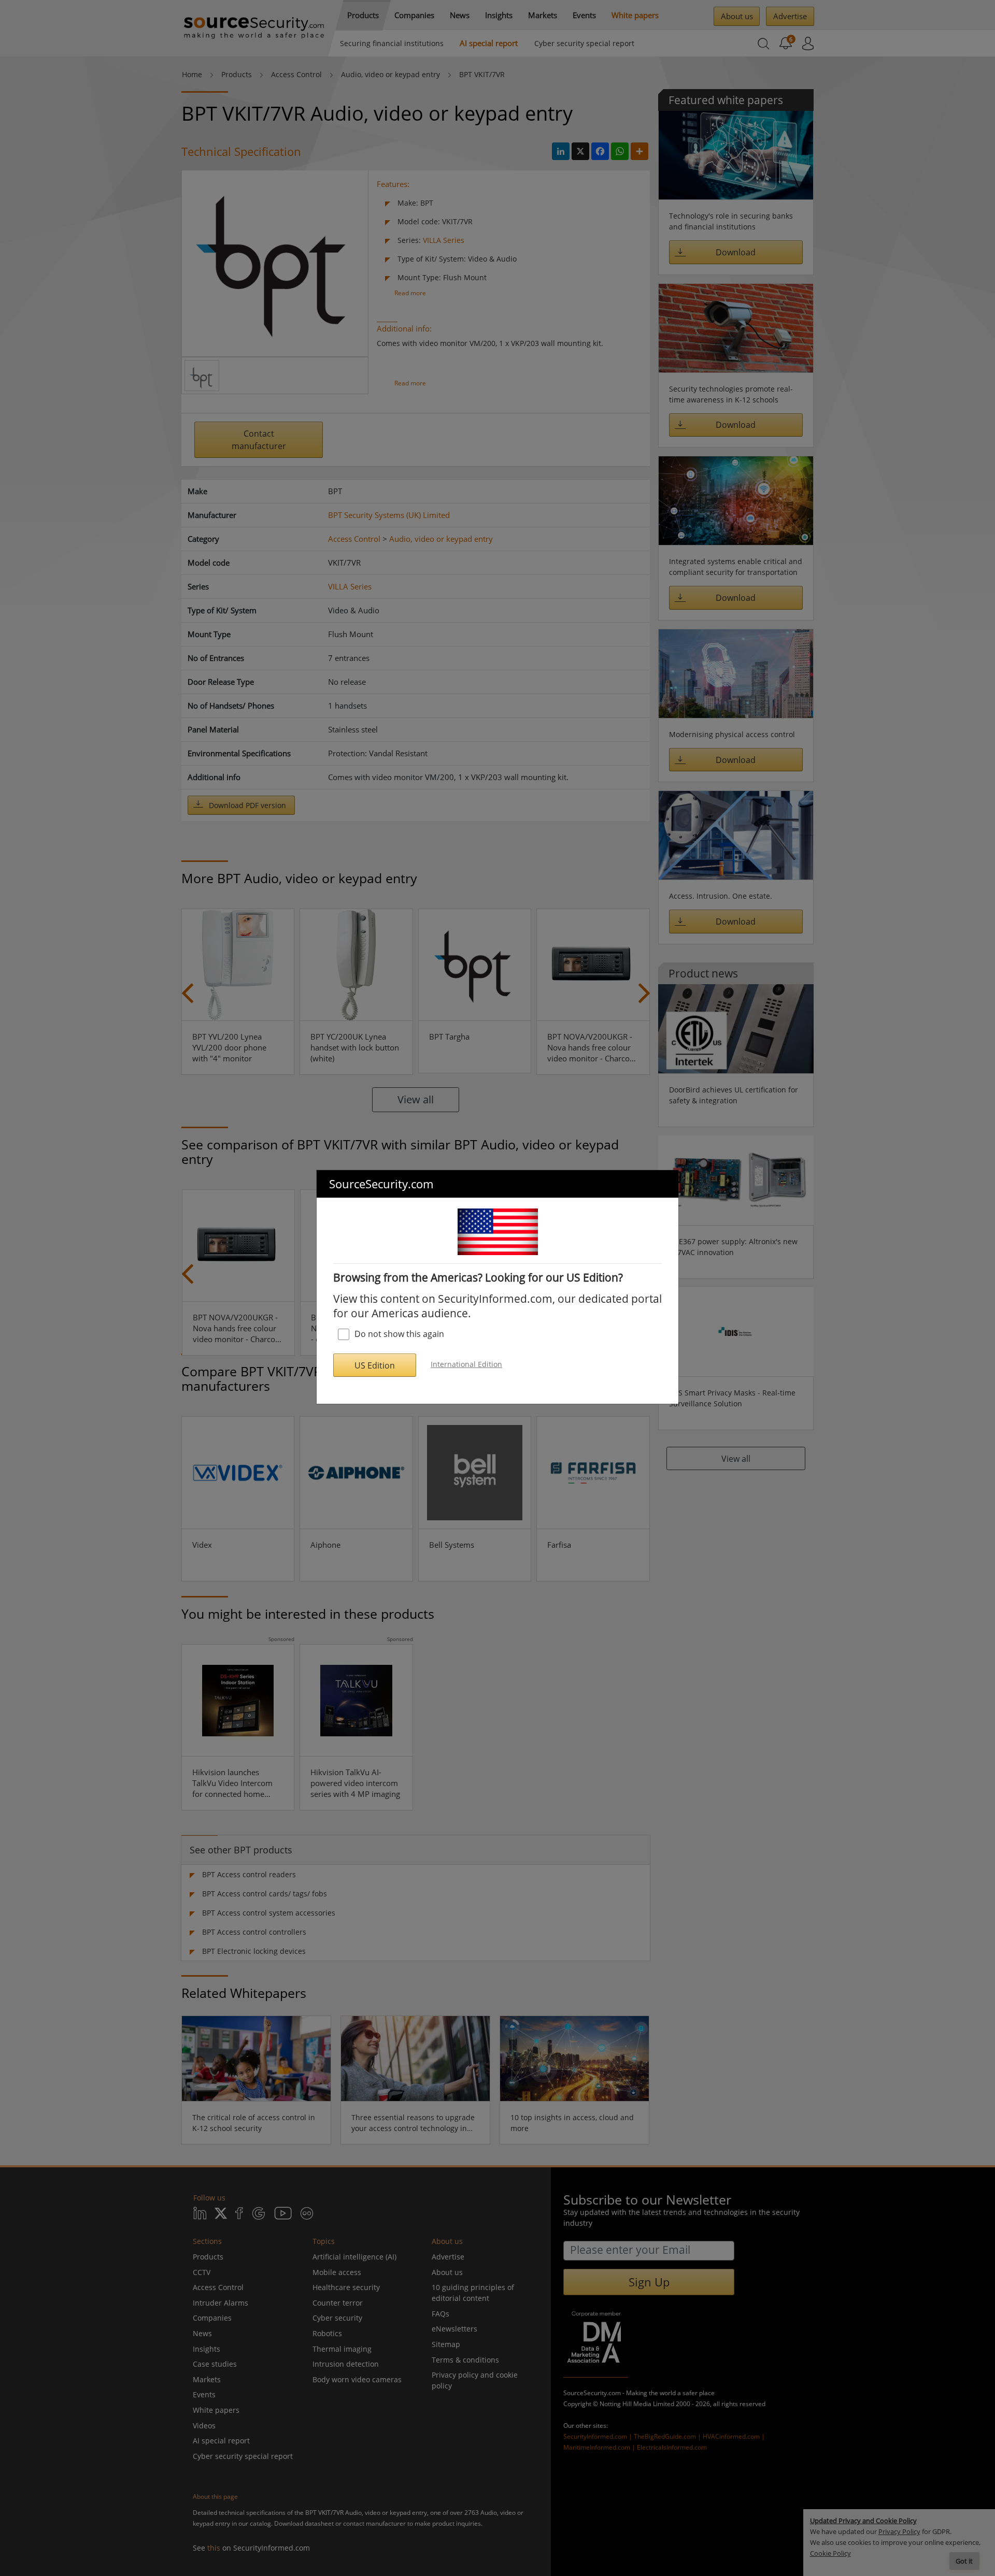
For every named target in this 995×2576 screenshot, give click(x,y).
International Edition (466, 1364)
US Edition (375, 1365)
